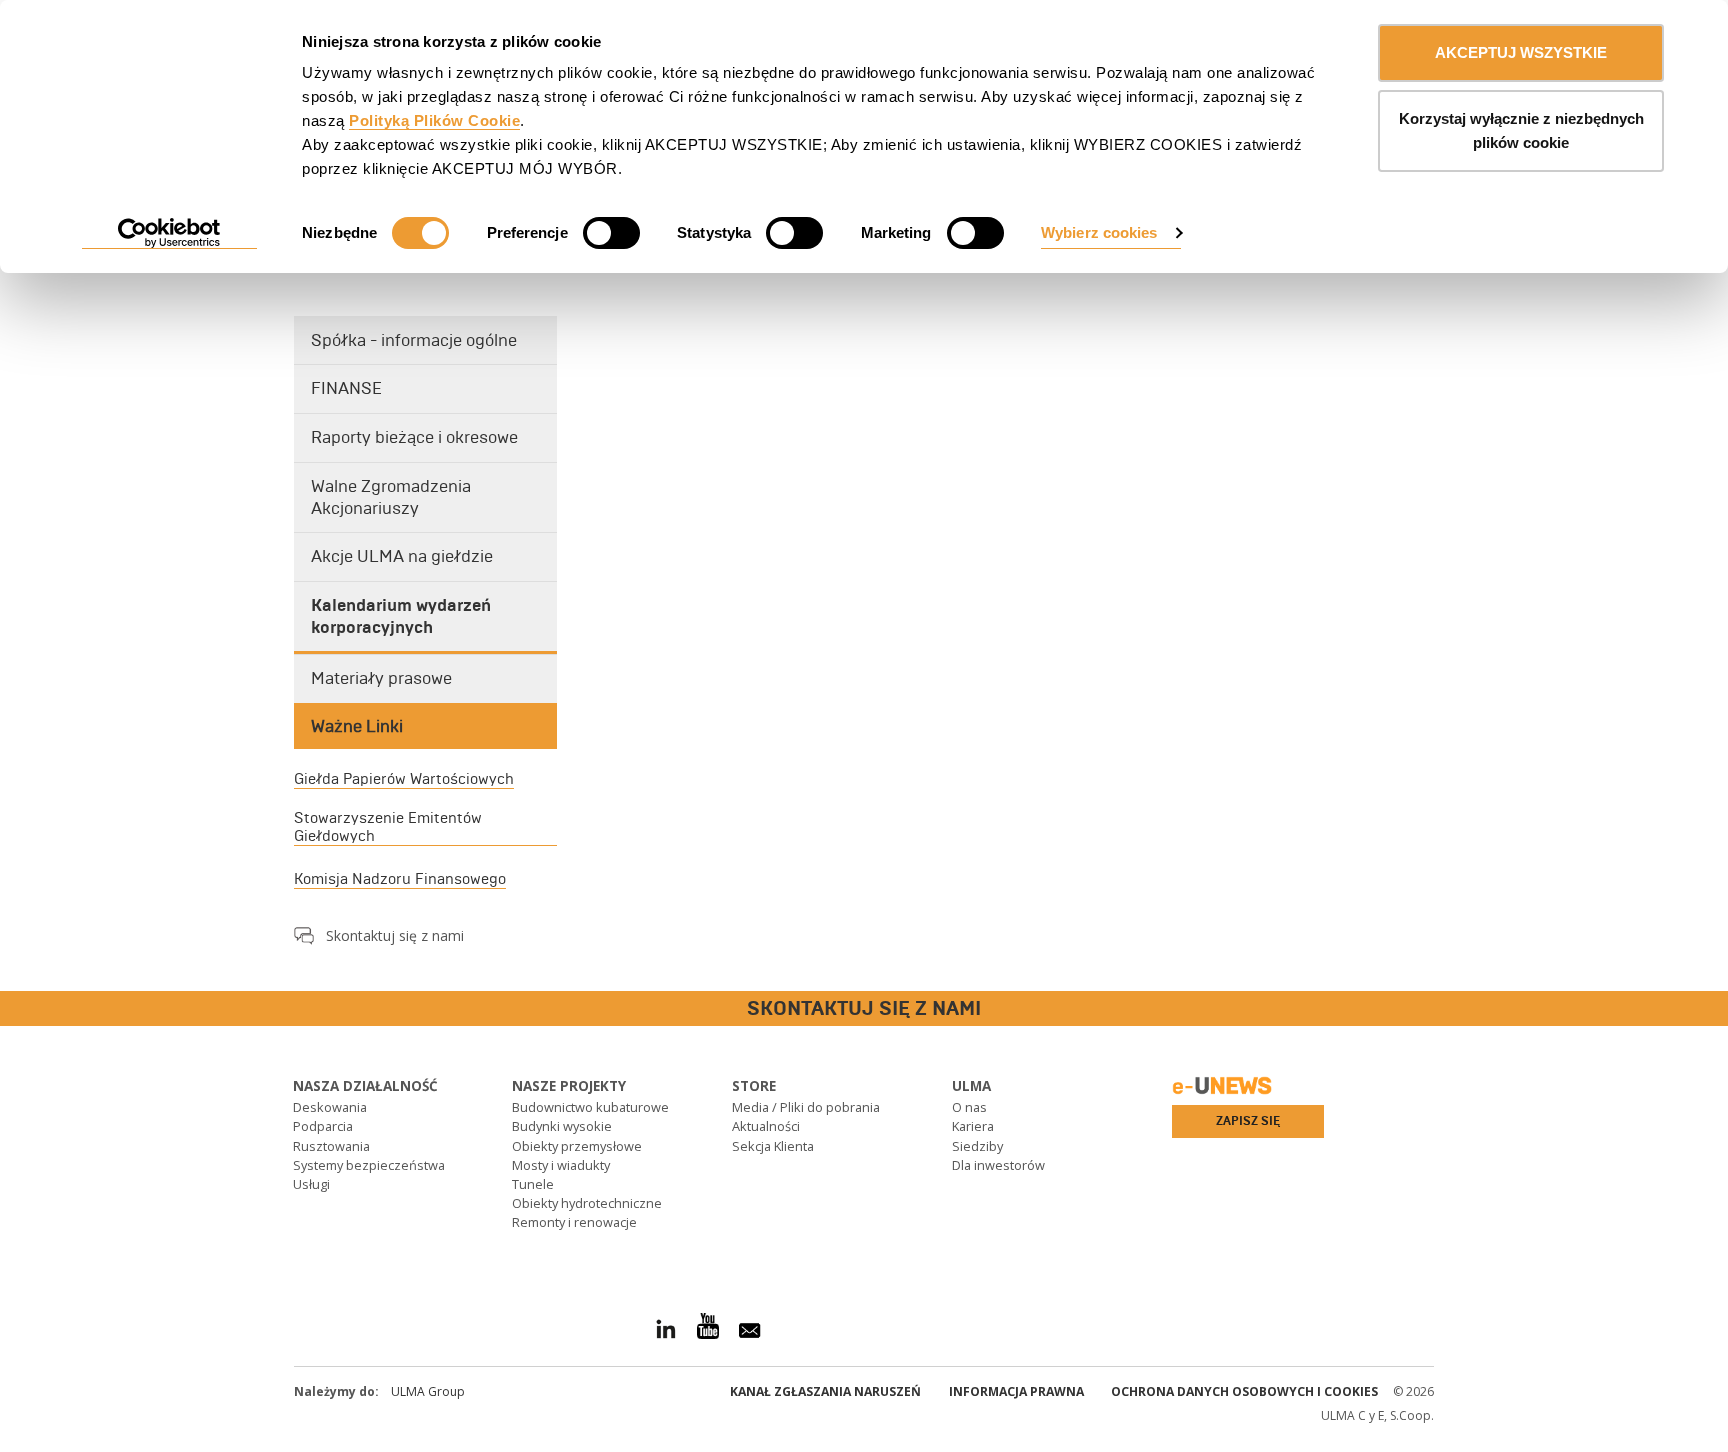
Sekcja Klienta (773, 1146)
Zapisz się (1248, 1121)
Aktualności (766, 1126)
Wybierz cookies (1099, 232)
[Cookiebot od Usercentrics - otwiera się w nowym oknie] (169, 234)
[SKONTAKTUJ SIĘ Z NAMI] (15, 1009)
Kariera (973, 1126)
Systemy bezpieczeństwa (369, 1165)
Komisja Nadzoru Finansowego (400, 879)
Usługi (311, 1184)
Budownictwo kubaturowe (590, 1107)
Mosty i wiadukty (561, 1165)
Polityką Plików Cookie (434, 120)
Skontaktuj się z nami (395, 935)
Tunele (533, 1184)
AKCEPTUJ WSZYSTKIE (1521, 52)
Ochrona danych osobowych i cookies (1244, 1391)
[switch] (611, 233)
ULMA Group (428, 1391)
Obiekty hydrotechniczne (587, 1203)
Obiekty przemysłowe (577, 1146)
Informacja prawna (1016, 1391)
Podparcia (323, 1126)
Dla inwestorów (998, 1165)
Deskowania (330, 1107)
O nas (969, 1107)
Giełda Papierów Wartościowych (404, 779)
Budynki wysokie (562, 1126)
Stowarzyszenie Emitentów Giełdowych (388, 827)
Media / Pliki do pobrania (806, 1107)
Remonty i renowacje (574, 1222)
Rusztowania (331, 1146)
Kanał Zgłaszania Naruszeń (825, 1391)
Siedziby (977, 1146)
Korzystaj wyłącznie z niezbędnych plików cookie (1521, 130)
